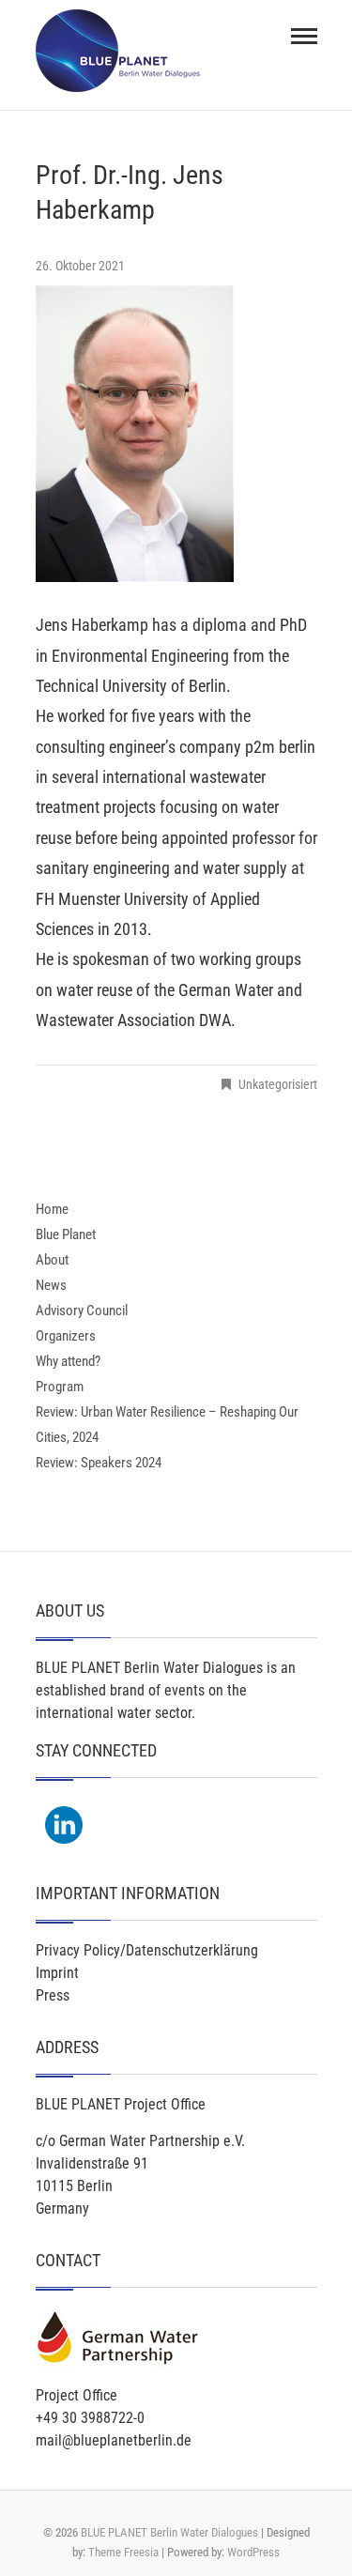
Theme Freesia (123, 2552)
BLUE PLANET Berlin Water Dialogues (169, 2532)
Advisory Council (82, 1311)
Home (52, 1209)
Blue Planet (66, 1234)
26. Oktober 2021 (80, 266)
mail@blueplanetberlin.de (114, 2440)
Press (53, 1995)
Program (60, 1387)
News (51, 1285)
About (52, 1260)
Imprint (57, 1973)
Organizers (66, 1336)
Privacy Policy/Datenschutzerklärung (147, 1950)
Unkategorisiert (278, 1084)
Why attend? (68, 1361)
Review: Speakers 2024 (99, 1463)
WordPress (253, 2552)
